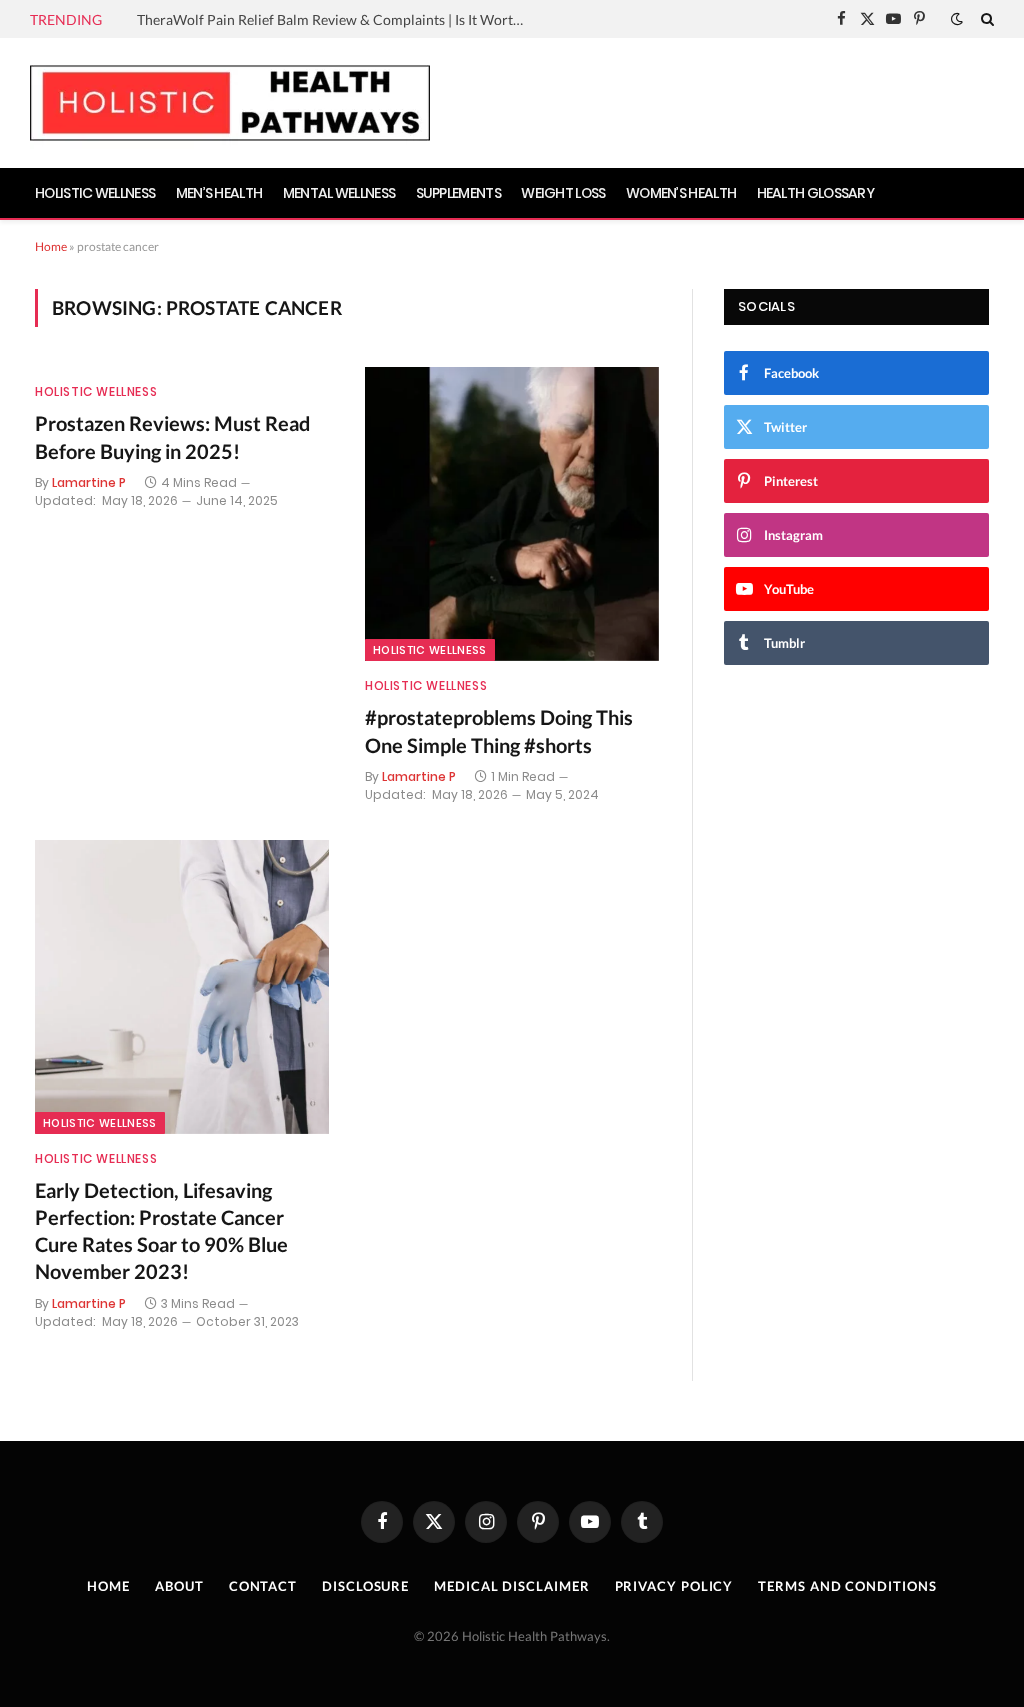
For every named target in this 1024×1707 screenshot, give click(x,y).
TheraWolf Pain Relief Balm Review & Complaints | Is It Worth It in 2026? (337, 19)
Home (51, 246)
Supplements (458, 193)
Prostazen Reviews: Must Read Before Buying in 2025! (172, 436)
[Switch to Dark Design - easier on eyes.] (957, 19)
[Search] (985, 19)
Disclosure (365, 1586)
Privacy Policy (674, 1586)
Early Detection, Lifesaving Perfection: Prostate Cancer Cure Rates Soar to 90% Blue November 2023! (161, 1231)
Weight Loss (563, 193)
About (179, 1586)
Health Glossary (816, 193)
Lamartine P (89, 482)
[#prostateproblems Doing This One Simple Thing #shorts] (512, 514)
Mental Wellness (339, 193)
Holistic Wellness (95, 193)
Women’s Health (681, 193)
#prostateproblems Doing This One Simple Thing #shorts (499, 730)
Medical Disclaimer (511, 1586)
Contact (263, 1586)
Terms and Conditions (847, 1586)
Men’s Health (219, 193)
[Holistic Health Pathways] (230, 103)
